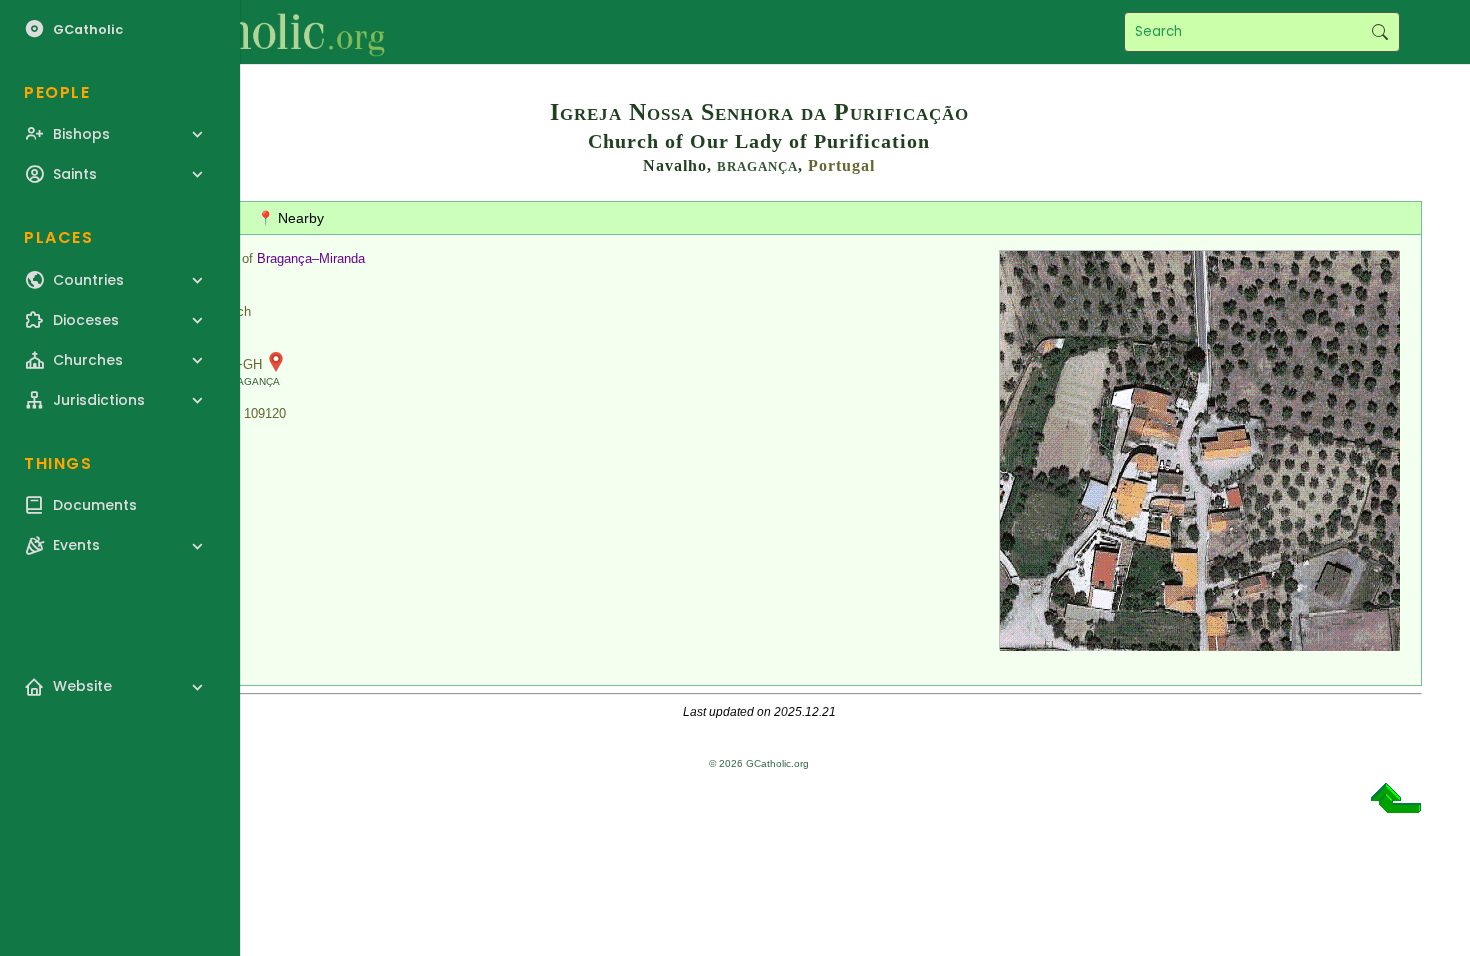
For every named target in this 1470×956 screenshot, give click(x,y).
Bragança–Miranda (311, 258)
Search (1379, 32)
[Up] (1396, 805)
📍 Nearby (290, 218)
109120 (265, 413)
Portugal (841, 165)
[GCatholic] (246, 32)
